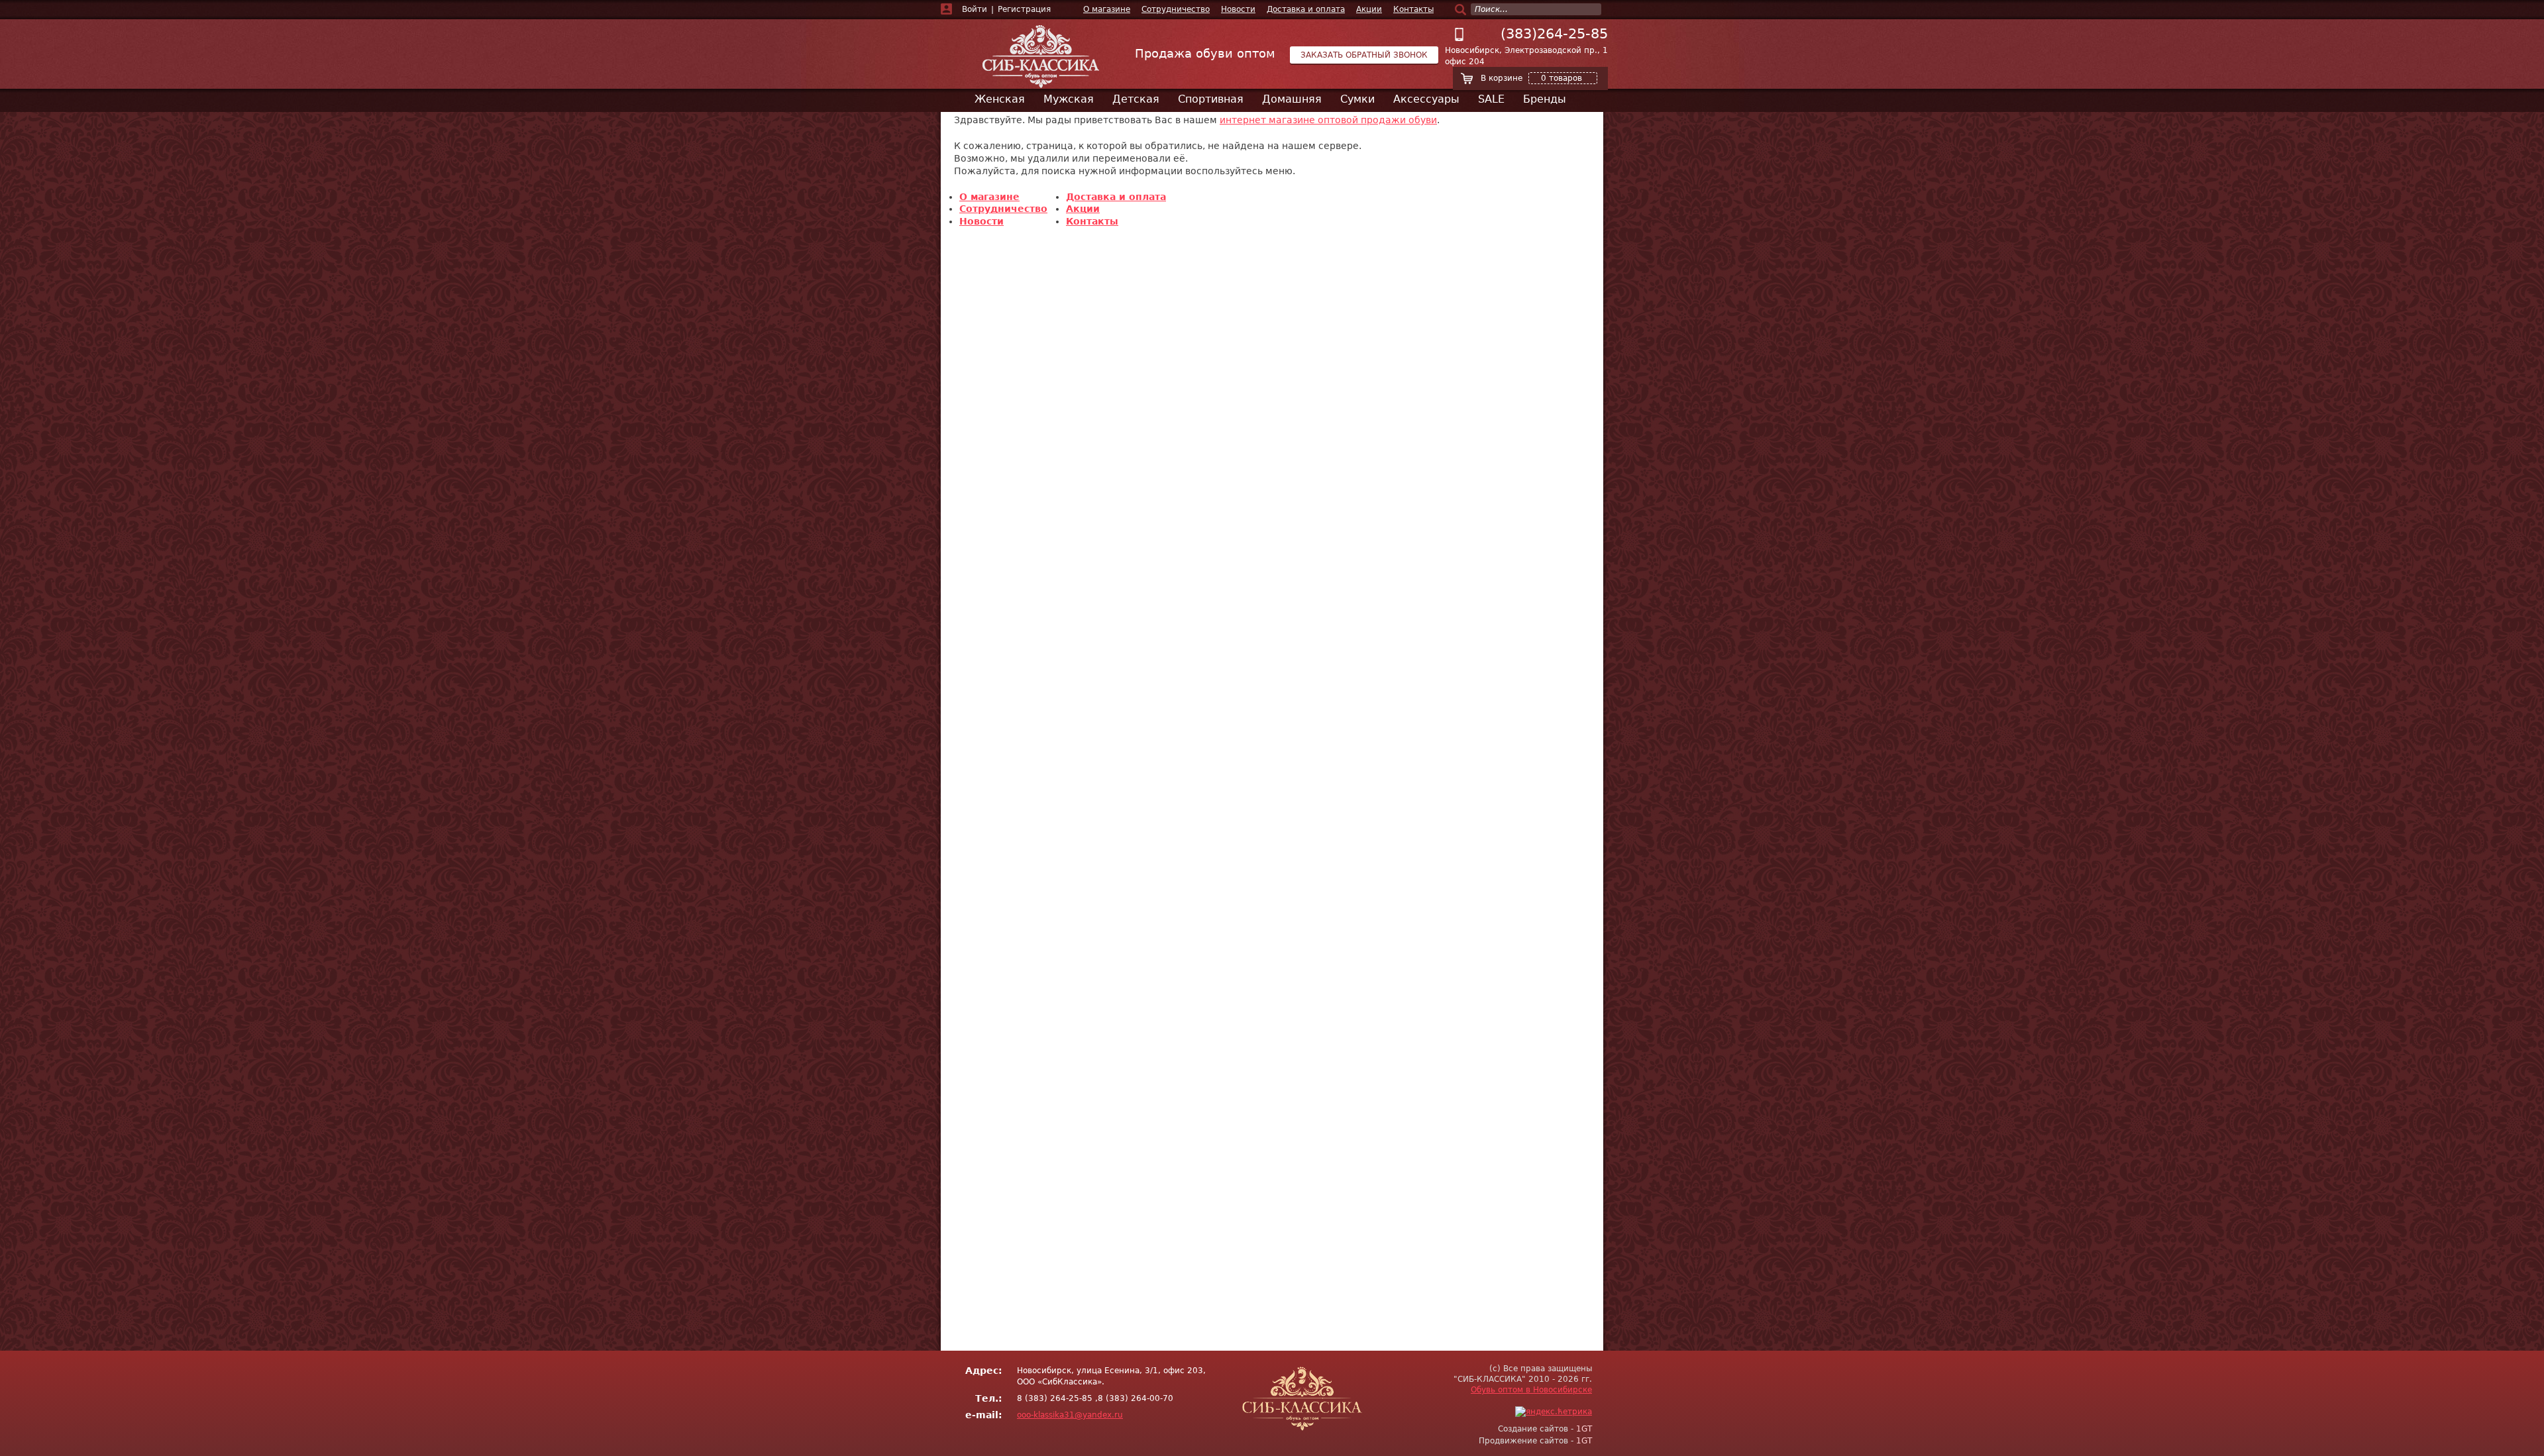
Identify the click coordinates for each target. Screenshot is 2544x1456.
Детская (1136, 99)
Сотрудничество (1176, 9)
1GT (1584, 1429)
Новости (1238, 9)
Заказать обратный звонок (1364, 55)
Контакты (1413, 9)
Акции (1369, 9)
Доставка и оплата (1306, 9)
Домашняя (1292, 99)
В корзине (1531, 78)
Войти (975, 9)
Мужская (1069, 99)
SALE (1491, 99)
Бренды (1545, 99)
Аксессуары (1426, 99)
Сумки (1357, 99)
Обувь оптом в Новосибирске (1531, 1390)
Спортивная (1211, 99)
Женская (1000, 99)
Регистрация (1024, 9)
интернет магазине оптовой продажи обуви (1328, 120)
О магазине (1107, 9)
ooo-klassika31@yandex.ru (1070, 1415)
